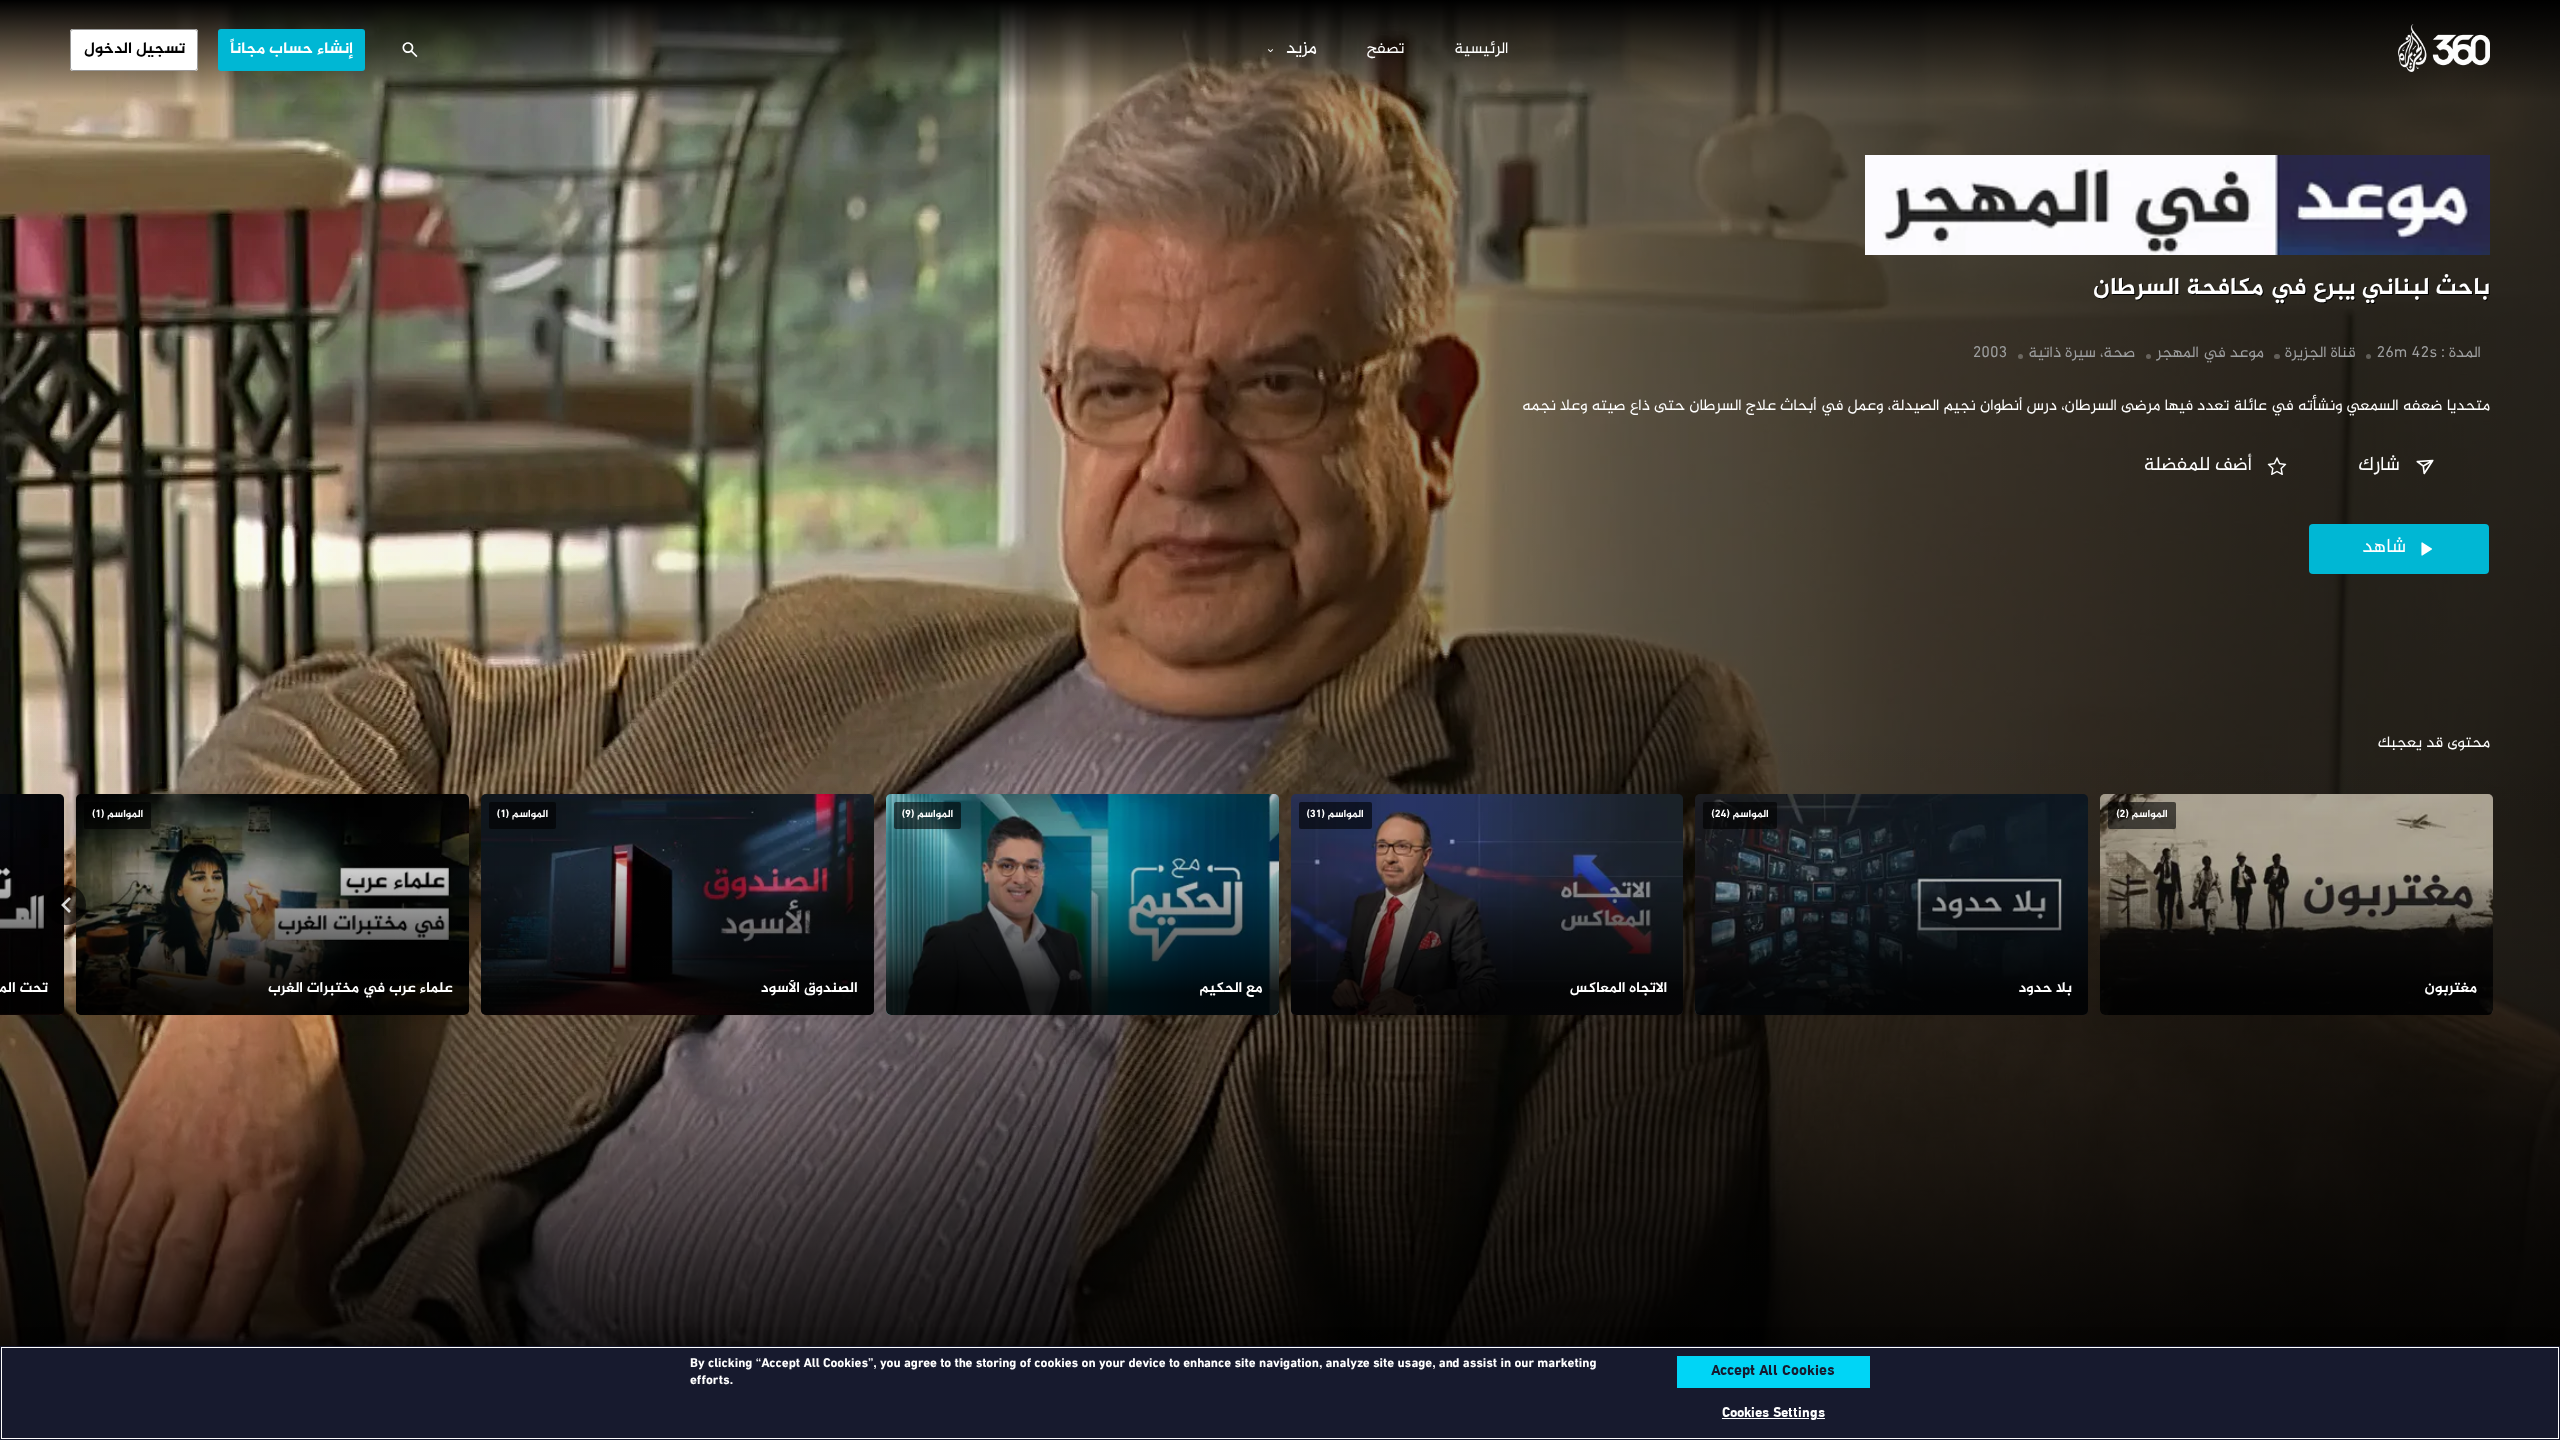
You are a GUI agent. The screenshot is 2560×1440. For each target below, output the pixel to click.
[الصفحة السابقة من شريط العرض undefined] (2494, 905)
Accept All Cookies (1773, 1372)
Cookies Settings (1773, 1413)
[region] (1280, 1393)
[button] (2399, 467)
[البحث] (410, 50)
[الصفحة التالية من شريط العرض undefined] (66, 905)
